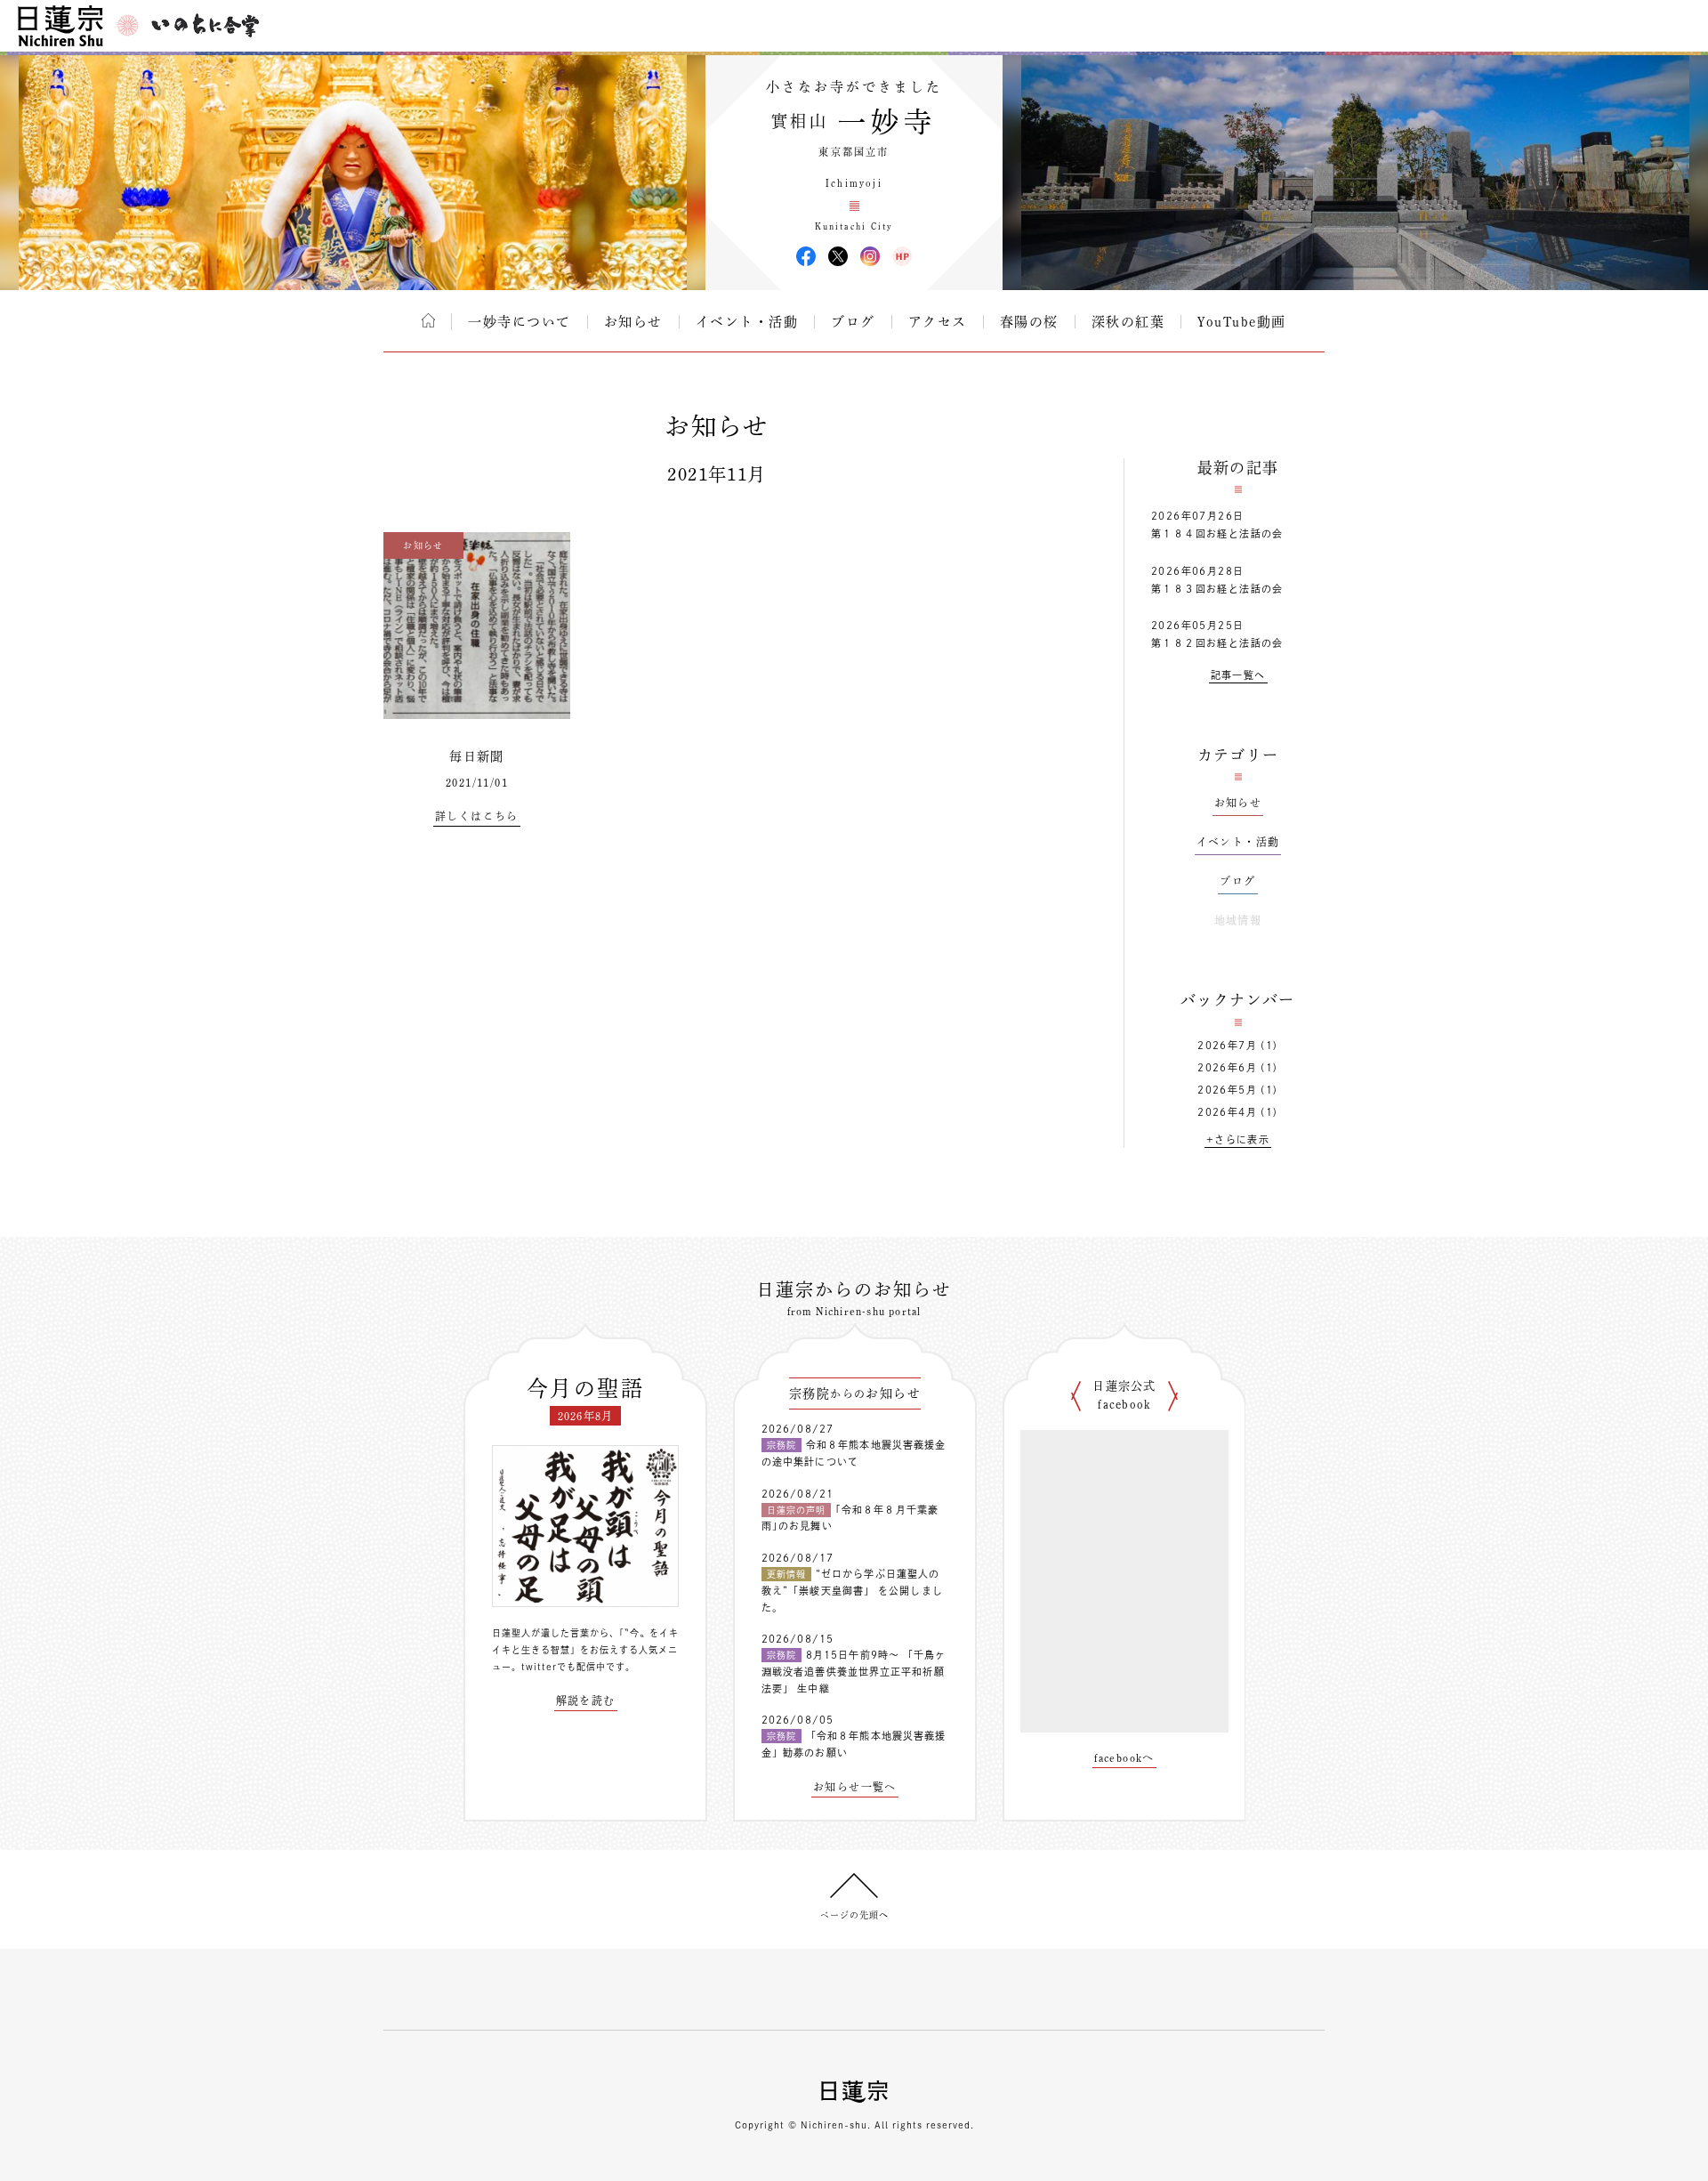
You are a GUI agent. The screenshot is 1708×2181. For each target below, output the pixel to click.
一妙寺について (520, 322)
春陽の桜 (1029, 322)
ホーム (428, 320)
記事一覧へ (1238, 675)
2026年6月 (1227, 1067)
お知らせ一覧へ (855, 1787)
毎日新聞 (477, 756)
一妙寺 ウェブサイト (902, 256)
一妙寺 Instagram (870, 256)
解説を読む (586, 1700)
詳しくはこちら (477, 816)
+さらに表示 (1238, 1139)
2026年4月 (1227, 1112)
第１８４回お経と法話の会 (1217, 533)
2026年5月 (1227, 1090)
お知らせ (633, 322)
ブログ (853, 322)
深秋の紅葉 (1128, 322)
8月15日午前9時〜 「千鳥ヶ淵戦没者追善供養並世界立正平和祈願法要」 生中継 (854, 1671)
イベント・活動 (747, 322)
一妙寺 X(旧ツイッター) (838, 256)
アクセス (938, 322)
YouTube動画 (1242, 322)
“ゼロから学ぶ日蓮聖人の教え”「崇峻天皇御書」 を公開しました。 (852, 1590)
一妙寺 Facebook (806, 256)
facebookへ (1124, 1757)
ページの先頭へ (854, 1915)
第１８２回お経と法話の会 (1217, 643)
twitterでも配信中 (564, 1667)
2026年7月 (1227, 1045)
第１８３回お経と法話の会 (1217, 589)
